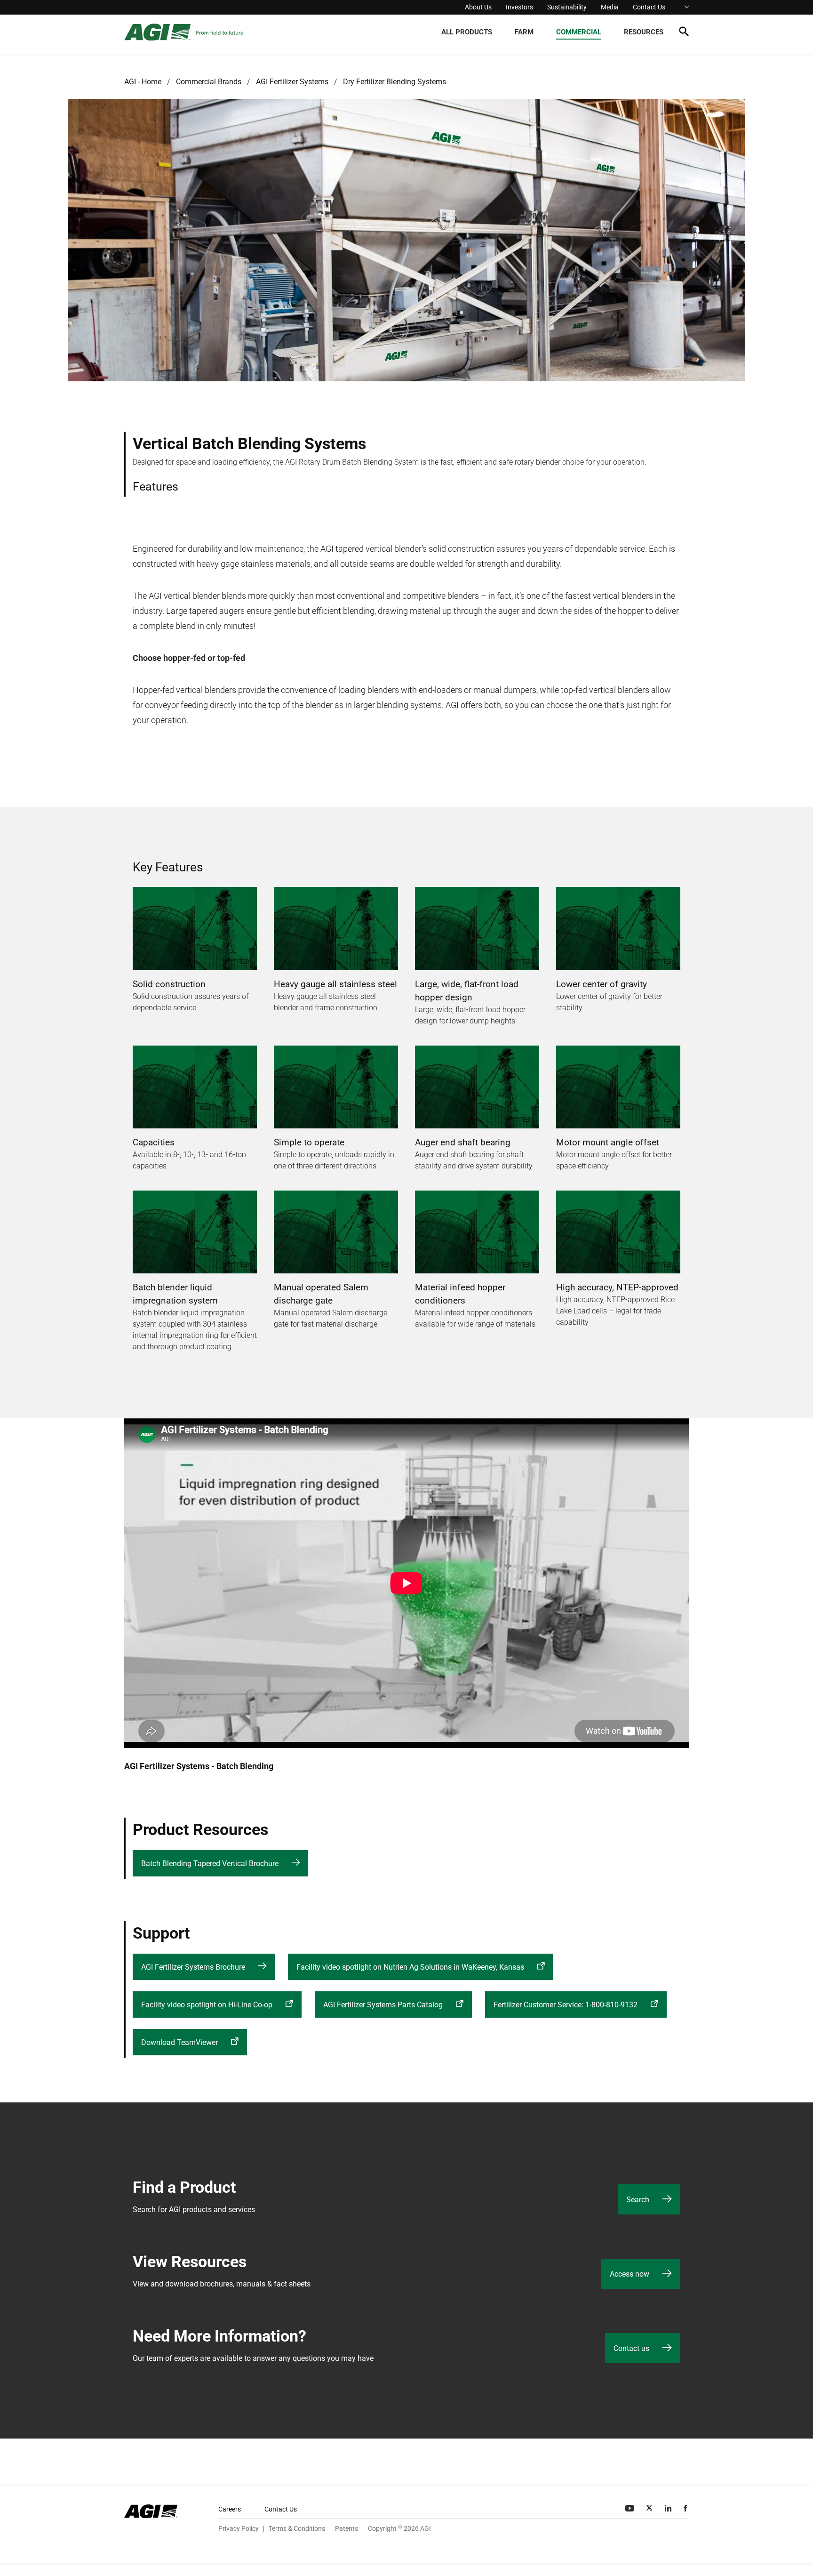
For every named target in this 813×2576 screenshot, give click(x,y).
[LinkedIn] (669, 2508)
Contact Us (649, 7)
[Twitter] (650, 2508)
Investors (519, 7)
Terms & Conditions (297, 2528)
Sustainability (567, 7)
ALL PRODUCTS (467, 32)
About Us (478, 7)
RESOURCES (644, 32)
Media (610, 7)
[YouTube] (630, 2508)
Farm (524, 32)
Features (155, 487)
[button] (684, 33)
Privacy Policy (239, 2528)
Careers (230, 2509)
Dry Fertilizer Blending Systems (395, 82)
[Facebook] (686, 2508)
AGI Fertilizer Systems (292, 82)
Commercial (579, 32)
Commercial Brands (209, 82)
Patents (347, 2528)
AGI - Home (143, 82)
